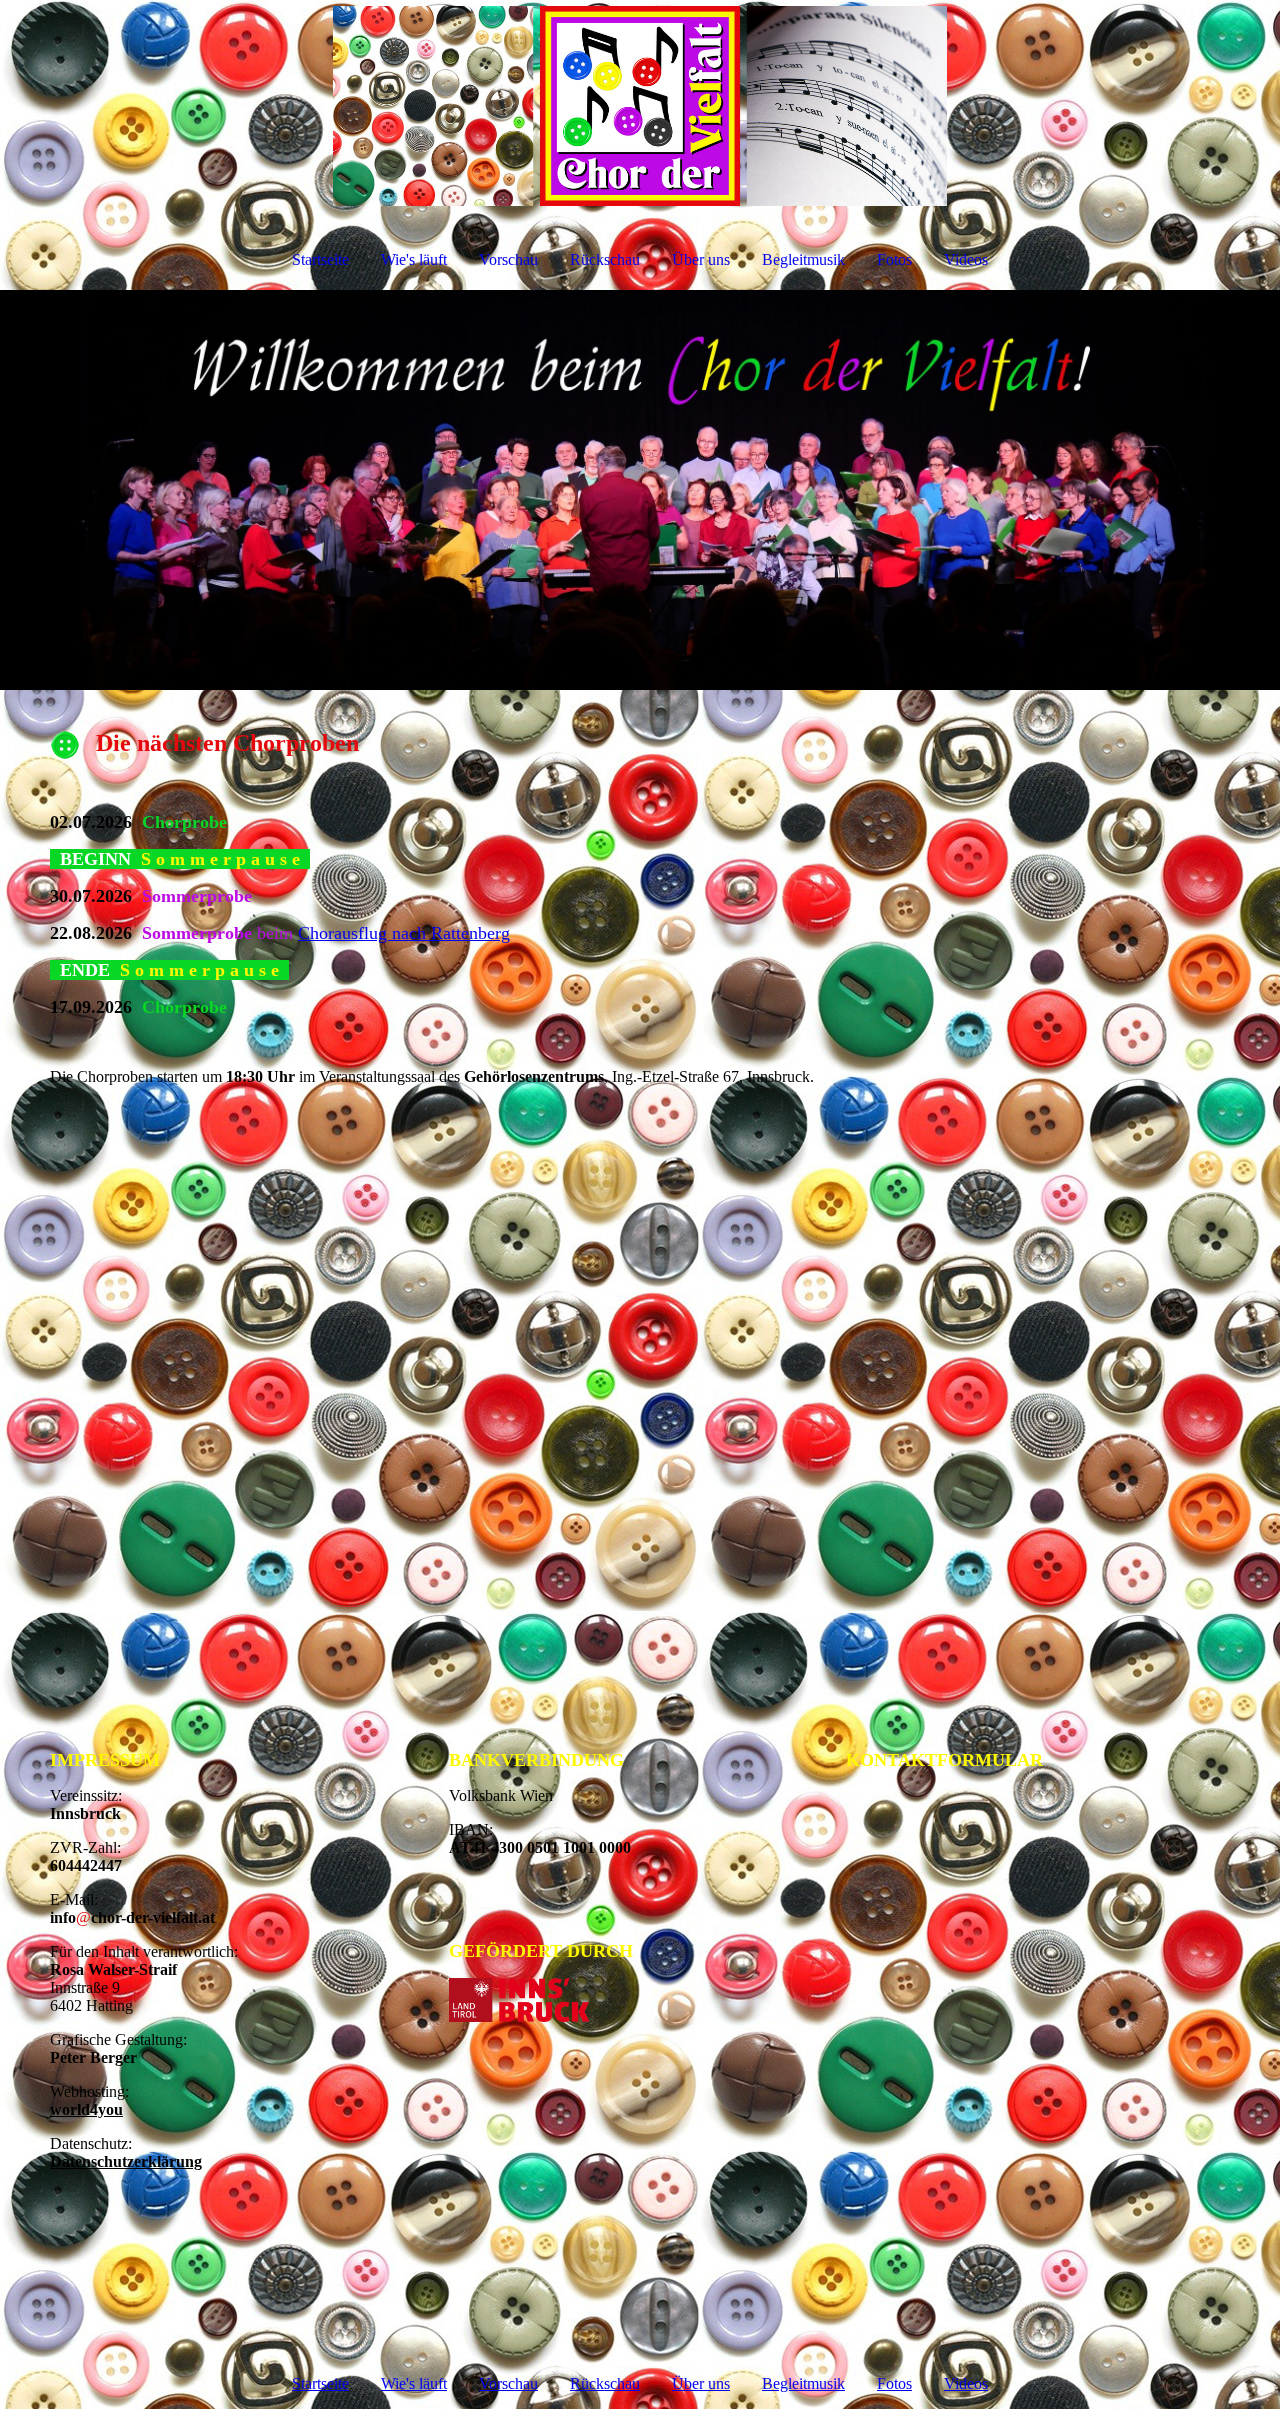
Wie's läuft (414, 259)
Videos (966, 259)
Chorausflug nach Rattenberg (404, 933)
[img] (640, 106)
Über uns (701, 259)
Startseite (320, 259)
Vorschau (508, 259)
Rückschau (605, 259)
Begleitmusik (803, 259)
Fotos (894, 259)
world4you (86, 2109)
